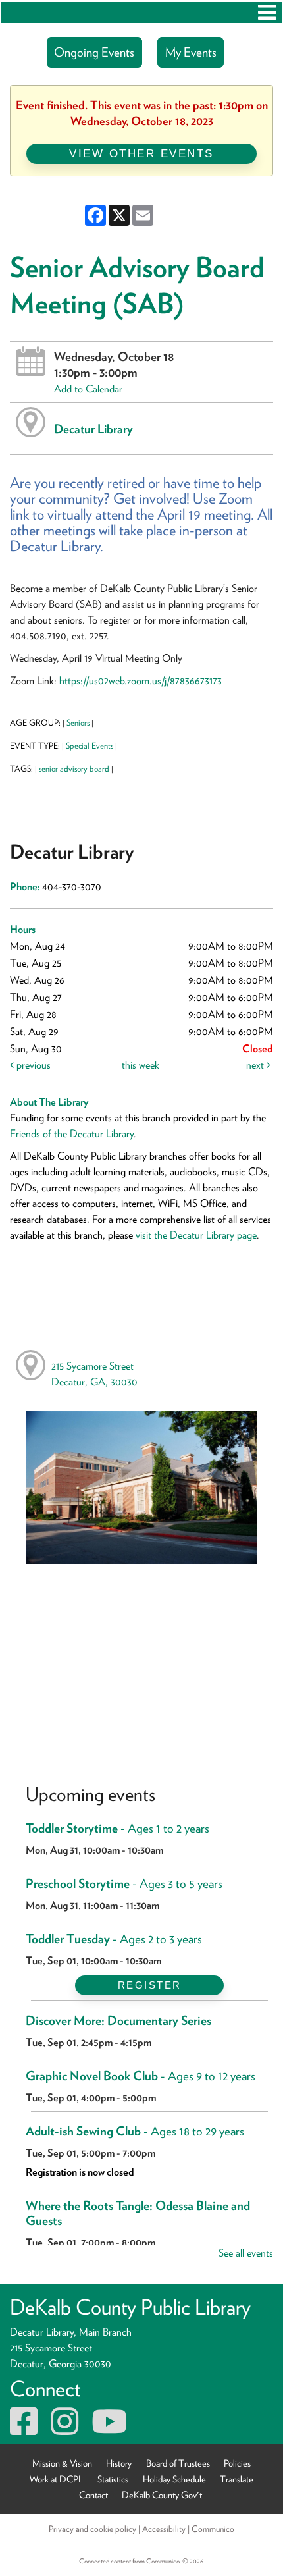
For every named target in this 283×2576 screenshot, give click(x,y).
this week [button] (141, 1065)
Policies (237, 2463)
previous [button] (32, 1065)
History (119, 2463)
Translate (237, 2479)
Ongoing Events (94, 52)
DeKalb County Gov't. (163, 2495)
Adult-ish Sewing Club (135, 2131)
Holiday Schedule (174, 2479)
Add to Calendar (88, 389)
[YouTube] (109, 2429)
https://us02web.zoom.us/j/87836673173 (142, 681)
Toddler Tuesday (114, 1939)
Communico (213, 2529)
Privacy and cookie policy (92, 2529)
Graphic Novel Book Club (141, 2076)
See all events (246, 2253)
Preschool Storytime (124, 1884)
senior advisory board (74, 769)
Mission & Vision (62, 2463)
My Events (191, 52)
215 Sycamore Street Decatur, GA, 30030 (94, 1374)
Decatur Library (93, 429)
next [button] (256, 1065)
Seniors (78, 723)
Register (150, 1985)
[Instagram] (64, 2429)
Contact (93, 2495)
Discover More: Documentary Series (118, 2021)
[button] (267, 13)
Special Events (90, 746)
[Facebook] (24, 2429)
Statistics (113, 2479)
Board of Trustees (178, 2463)
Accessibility (164, 2529)
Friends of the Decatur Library (72, 1134)
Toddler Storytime (117, 1828)
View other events (141, 153)
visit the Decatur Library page (196, 1235)
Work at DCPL (57, 2479)
